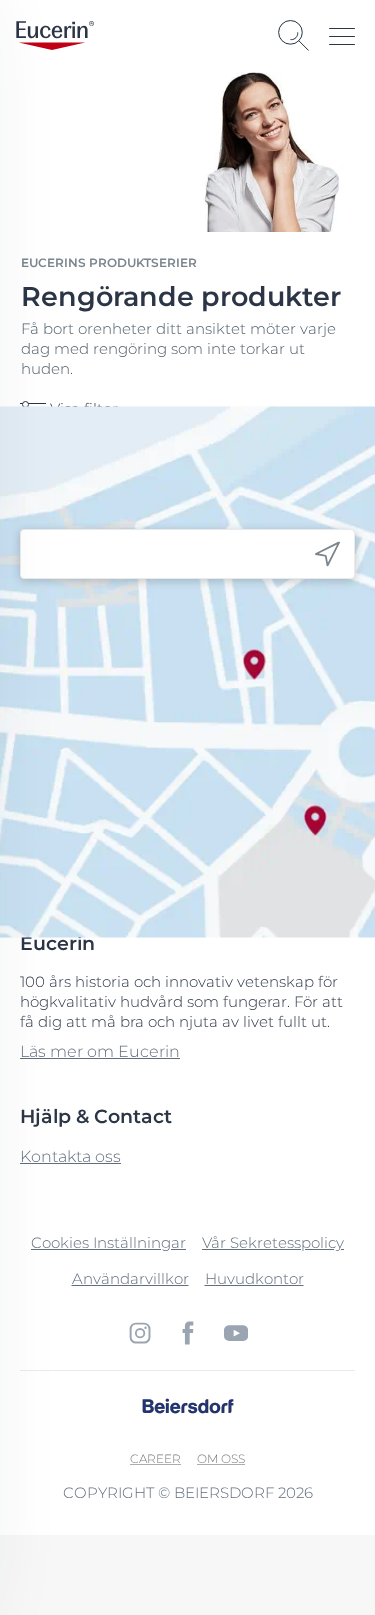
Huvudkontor (254, 1278)
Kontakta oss (70, 1156)
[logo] (55, 35)
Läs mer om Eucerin (100, 1051)
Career (155, 1458)
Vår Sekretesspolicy (273, 1242)
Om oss (221, 1458)
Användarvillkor (130, 1278)
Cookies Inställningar (108, 1242)
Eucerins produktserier (109, 262)
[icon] (327, 554)
